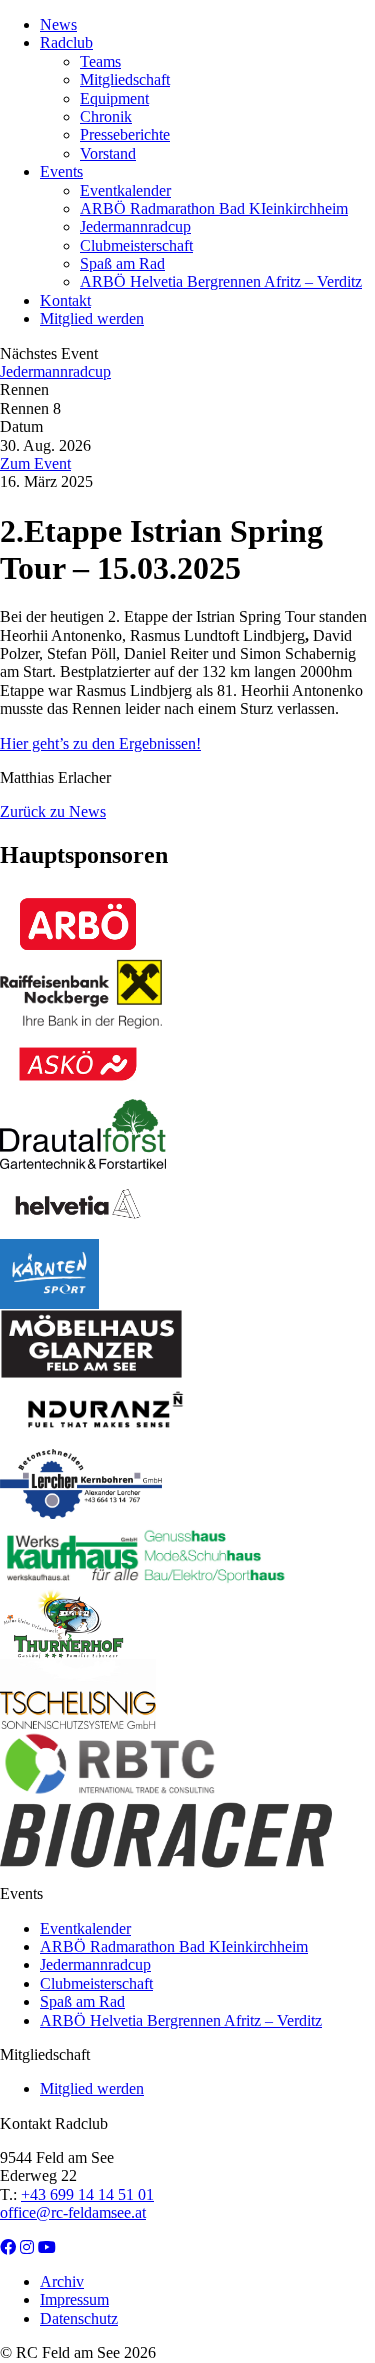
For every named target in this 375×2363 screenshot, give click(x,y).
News (58, 24)
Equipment (114, 98)
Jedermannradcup (135, 226)
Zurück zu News (53, 811)
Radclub (66, 42)
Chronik (106, 116)
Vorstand (108, 153)
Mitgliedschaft (125, 79)
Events (61, 171)
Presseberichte (125, 134)
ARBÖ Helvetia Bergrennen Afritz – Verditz (221, 281)
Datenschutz (79, 2318)
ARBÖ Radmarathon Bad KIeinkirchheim (214, 208)
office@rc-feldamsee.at (73, 2212)
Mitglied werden (92, 318)
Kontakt (65, 300)
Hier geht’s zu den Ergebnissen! (100, 743)
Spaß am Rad (122, 263)
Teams (100, 61)
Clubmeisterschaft (136, 245)
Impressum (74, 2299)
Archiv (62, 2281)
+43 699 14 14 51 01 (87, 2194)
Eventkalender (125, 190)
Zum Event (35, 463)
